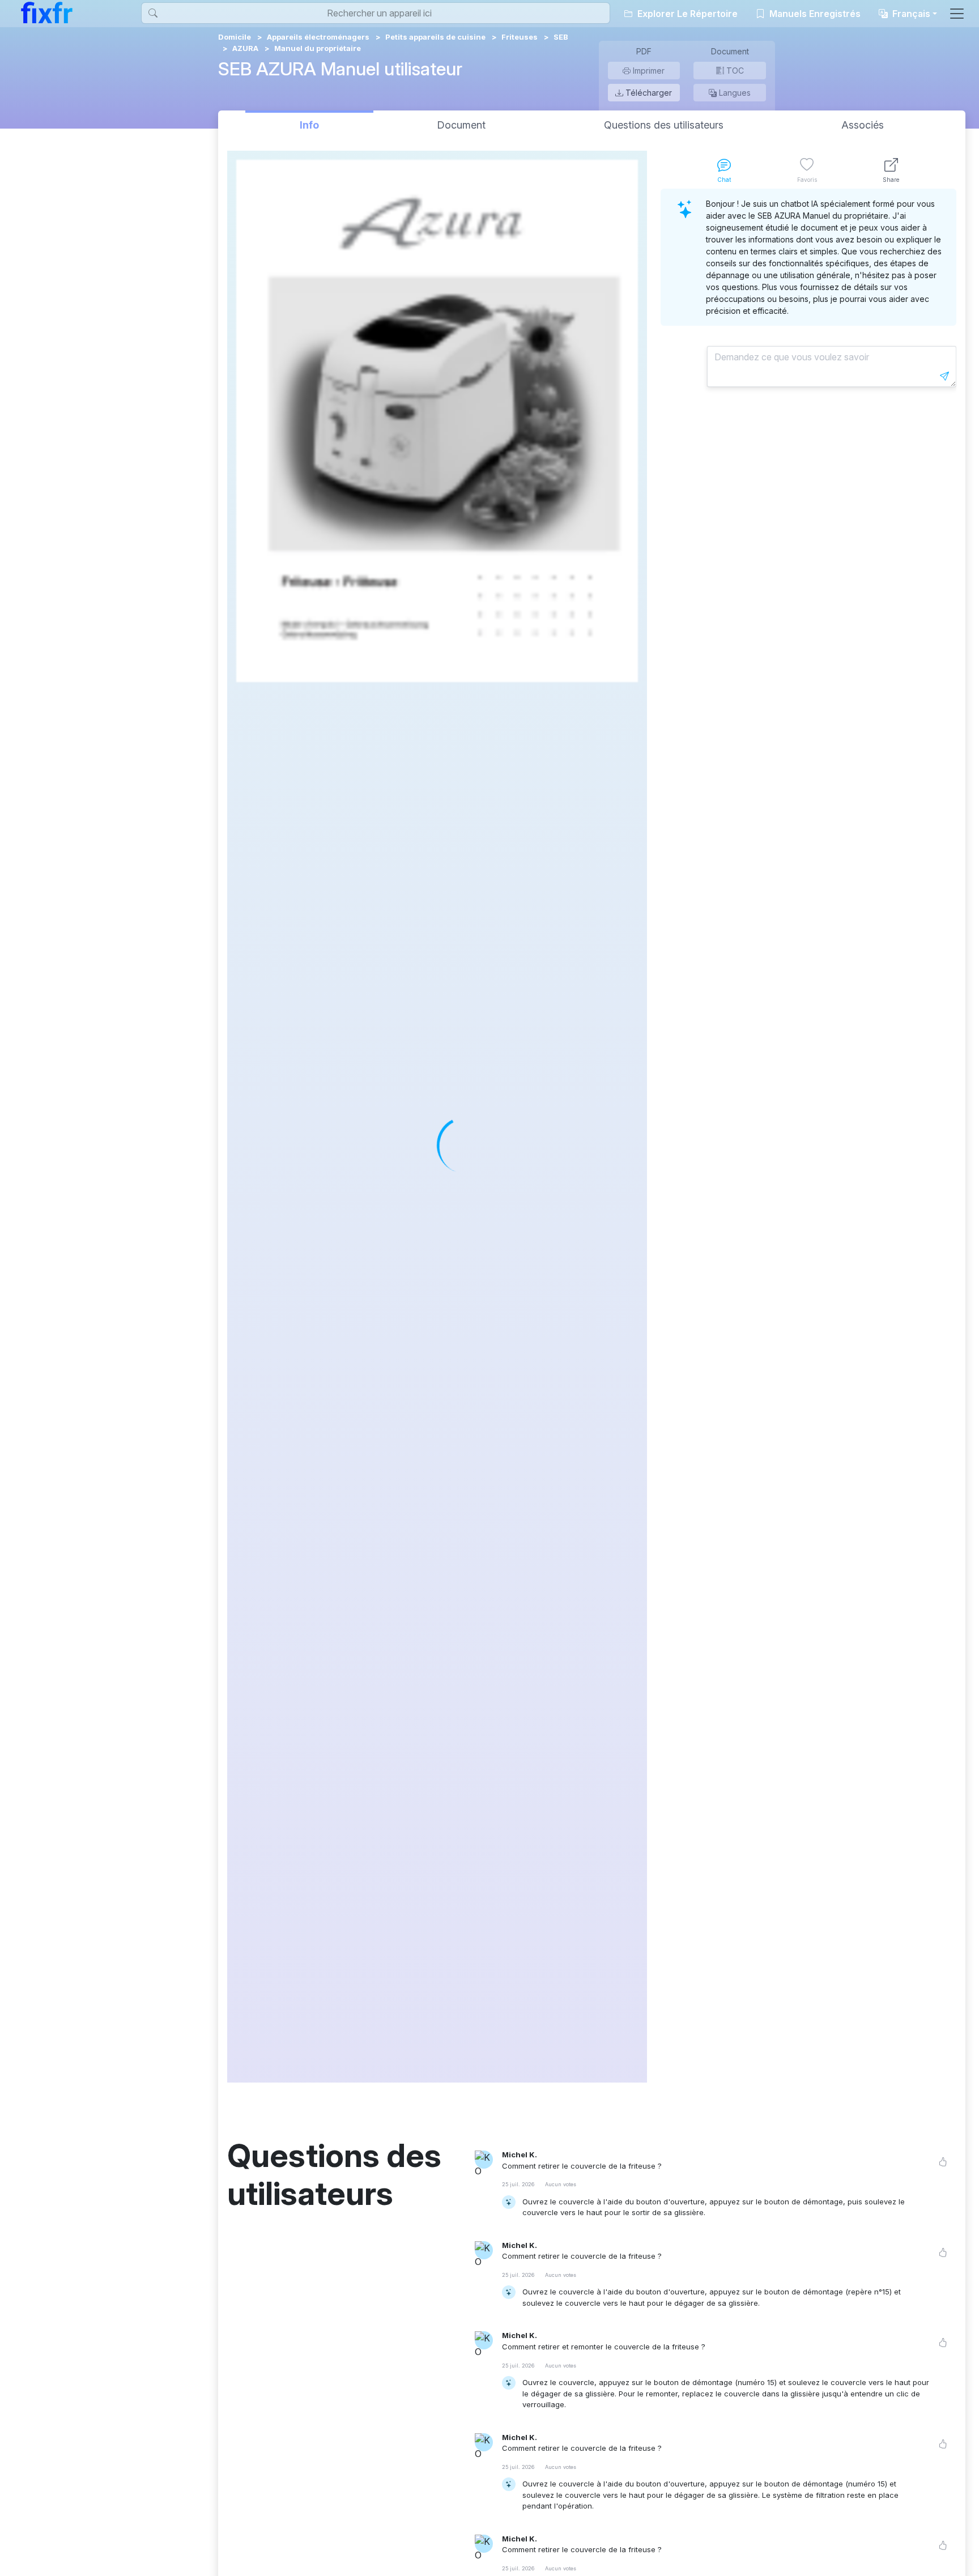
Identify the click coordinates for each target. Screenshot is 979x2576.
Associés (863, 125)
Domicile (235, 37)
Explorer (686, 14)
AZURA (245, 48)
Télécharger (648, 93)
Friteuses (520, 37)
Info (309, 125)
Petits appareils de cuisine (435, 37)
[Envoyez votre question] (944, 376)
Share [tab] (891, 180)
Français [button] (910, 14)
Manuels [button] (814, 14)
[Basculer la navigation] (957, 14)
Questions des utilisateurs (664, 125)
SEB (561, 37)
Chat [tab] (724, 180)
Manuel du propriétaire (318, 48)
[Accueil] (47, 12)
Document (461, 125)
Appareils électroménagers (318, 37)
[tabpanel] (808, 1136)
